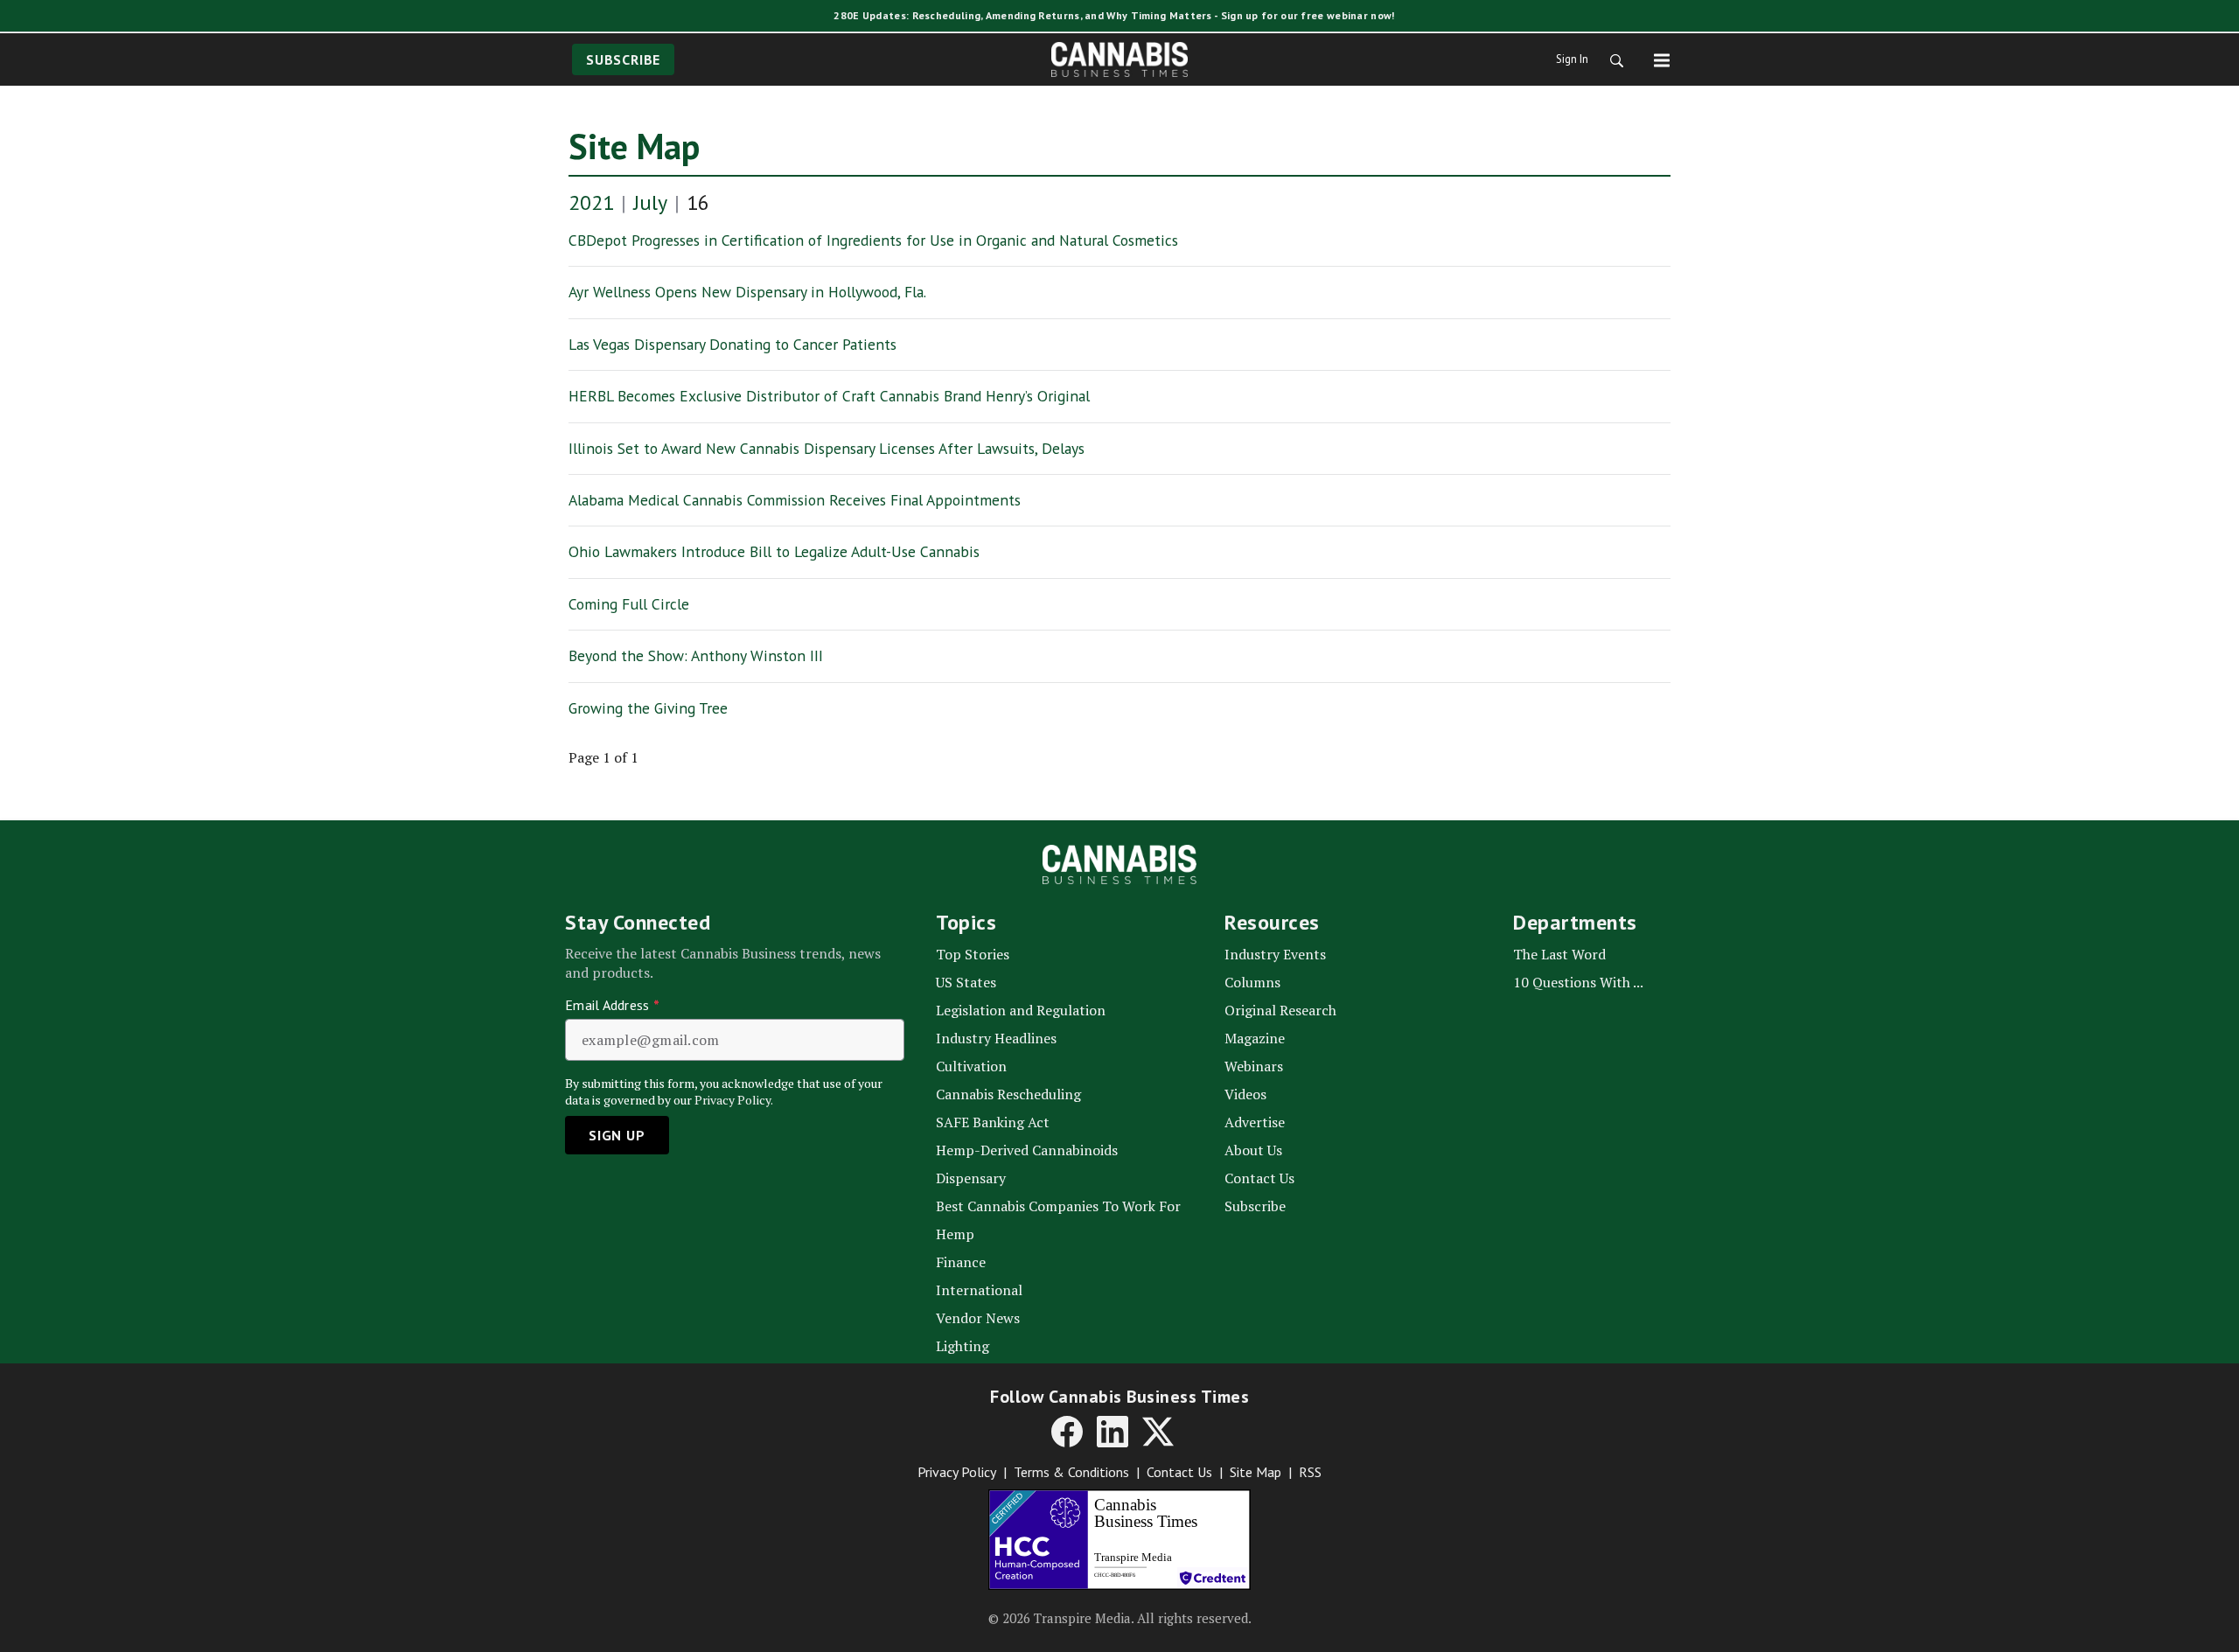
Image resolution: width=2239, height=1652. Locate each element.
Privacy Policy (957, 1472)
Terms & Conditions (1071, 1472)
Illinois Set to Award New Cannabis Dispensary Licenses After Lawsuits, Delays (827, 448)
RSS (1310, 1472)
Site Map (634, 146)
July (650, 202)
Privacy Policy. (734, 1100)
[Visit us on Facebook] (1067, 1432)
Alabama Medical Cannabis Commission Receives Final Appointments (795, 500)
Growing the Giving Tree (648, 708)
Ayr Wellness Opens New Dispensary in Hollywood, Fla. (747, 292)
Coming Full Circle (629, 604)
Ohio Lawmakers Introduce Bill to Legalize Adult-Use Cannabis (774, 551)
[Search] (1611, 59)
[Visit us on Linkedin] (1113, 1432)
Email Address (612, 1005)
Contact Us (1179, 1472)
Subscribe (623, 59)
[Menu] (1662, 59)
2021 (591, 202)
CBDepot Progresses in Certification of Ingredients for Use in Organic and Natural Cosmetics (873, 240)
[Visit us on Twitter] (1158, 1432)
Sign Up (617, 1135)
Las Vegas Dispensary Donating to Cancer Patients (732, 344)
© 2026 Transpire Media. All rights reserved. (1120, 1618)
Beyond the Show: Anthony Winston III (696, 655)
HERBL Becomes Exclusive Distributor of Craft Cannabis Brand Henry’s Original (829, 396)
